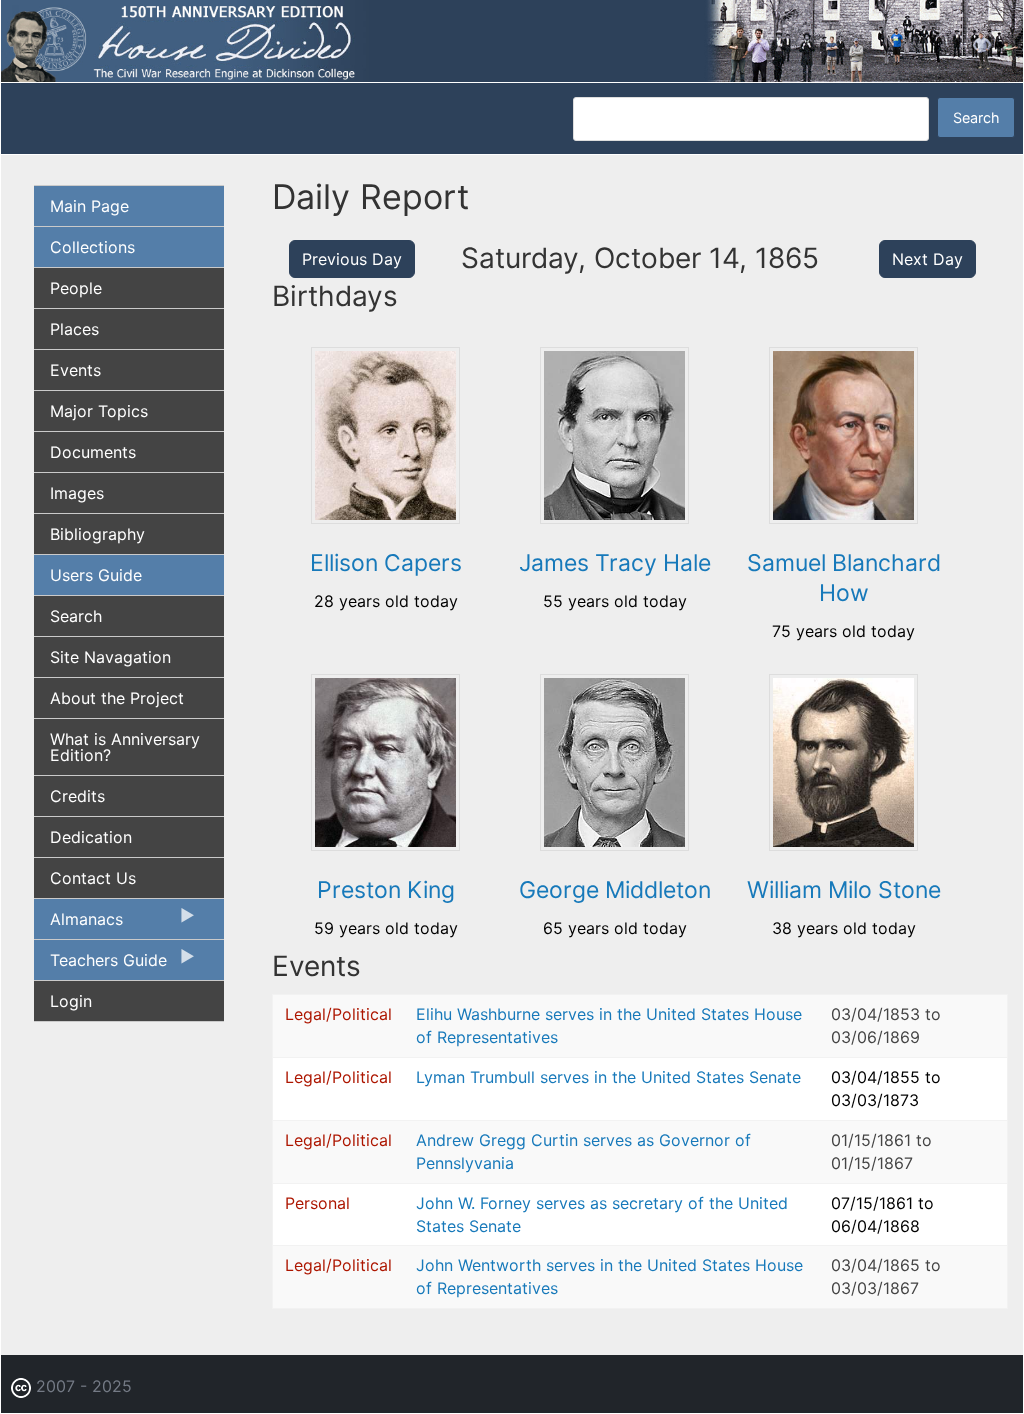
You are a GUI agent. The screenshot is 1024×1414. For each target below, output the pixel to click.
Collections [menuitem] (92, 247)
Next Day (927, 259)
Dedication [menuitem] (91, 837)
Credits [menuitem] (77, 796)
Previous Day (352, 259)
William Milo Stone (844, 890)
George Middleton (615, 890)
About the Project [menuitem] (117, 698)
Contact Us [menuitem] (93, 878)
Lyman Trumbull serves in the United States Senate (608, 1077)
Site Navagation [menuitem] (110, 657)
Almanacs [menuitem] (78, 924)
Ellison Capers (386, 563)
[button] (385, 517)
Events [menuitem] (75, 370)
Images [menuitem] (77, 493)
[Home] (512, 40)
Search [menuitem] (76, 616)
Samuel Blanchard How (844, 578)
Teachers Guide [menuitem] (100, 965)
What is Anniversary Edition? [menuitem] (125, 747)
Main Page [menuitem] (89, 206)
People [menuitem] (76, 288)
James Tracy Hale (615, 563)
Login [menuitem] (71, 1001)
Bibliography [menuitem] (97, 534)
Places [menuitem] (74, 329)
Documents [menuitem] (93, 452)
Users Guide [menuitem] (96, 575)
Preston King (386, 890)
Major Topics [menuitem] (99, 411)
